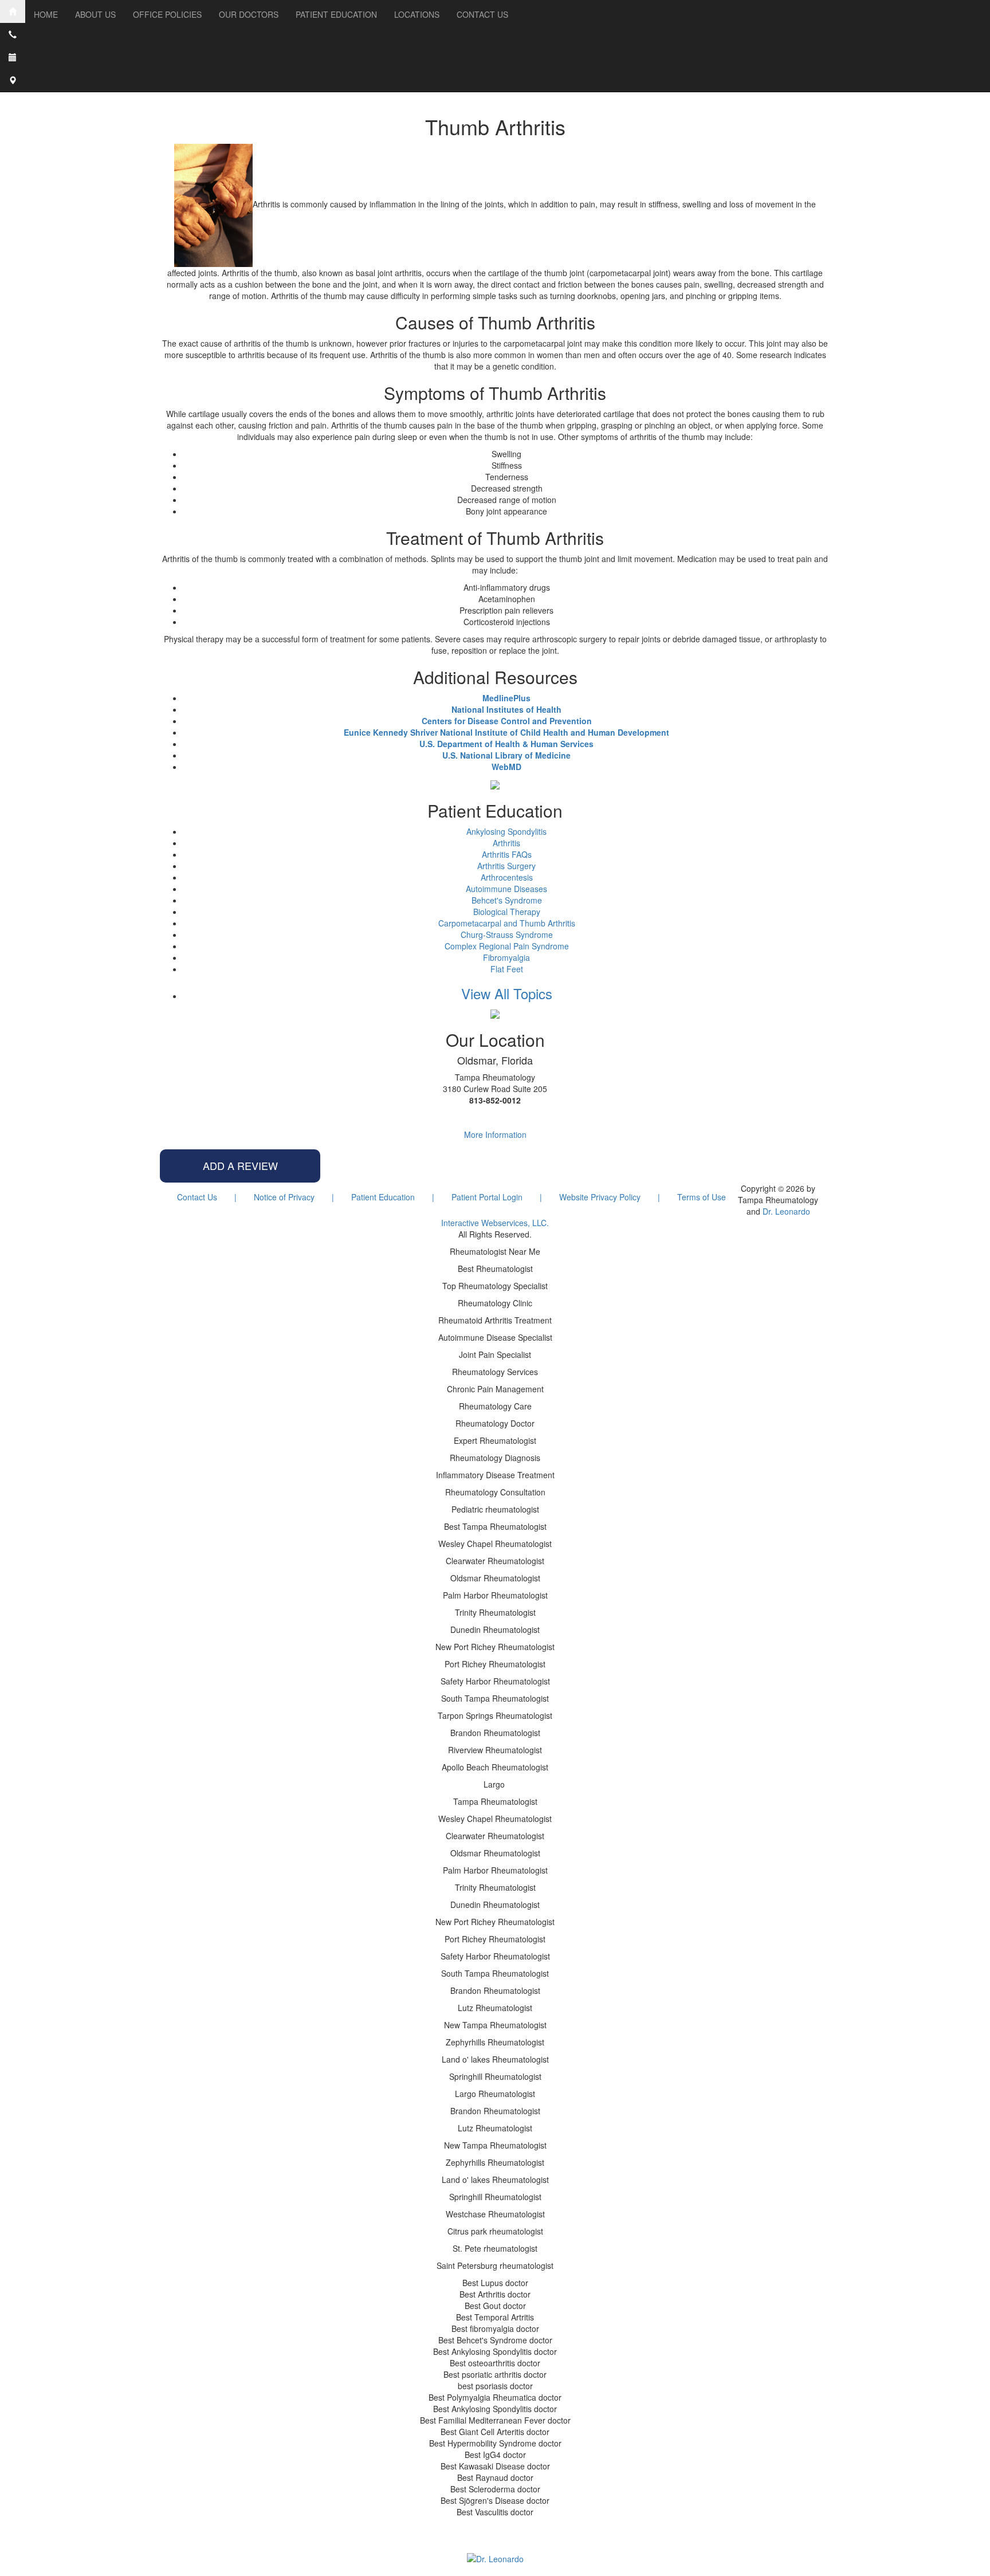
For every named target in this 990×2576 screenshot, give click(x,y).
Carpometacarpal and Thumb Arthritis (507, 923)
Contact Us (197, 1197)
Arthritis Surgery (506, 866)
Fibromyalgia (506, 957)
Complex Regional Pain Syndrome (507, 946)
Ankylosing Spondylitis (506, 831)
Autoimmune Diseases (506, 889)
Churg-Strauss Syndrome (507, 934)
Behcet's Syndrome (507, 900)
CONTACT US (482, 14)
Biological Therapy (507, 912)
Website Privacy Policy (600, 1197)
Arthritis (506, 843)
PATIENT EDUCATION (336, 14)
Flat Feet (507, 969)
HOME (46, 14)
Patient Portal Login (487, 1197)
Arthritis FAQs (507, 854)
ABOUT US (95, 14)
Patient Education (383, 1197)
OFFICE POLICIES (167, 14)
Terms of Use (702, 1197)
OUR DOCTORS (249, 14)
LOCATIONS (417, 14)
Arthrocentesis (507, 877)
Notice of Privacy (284, 1197)
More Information (495, 1134)
